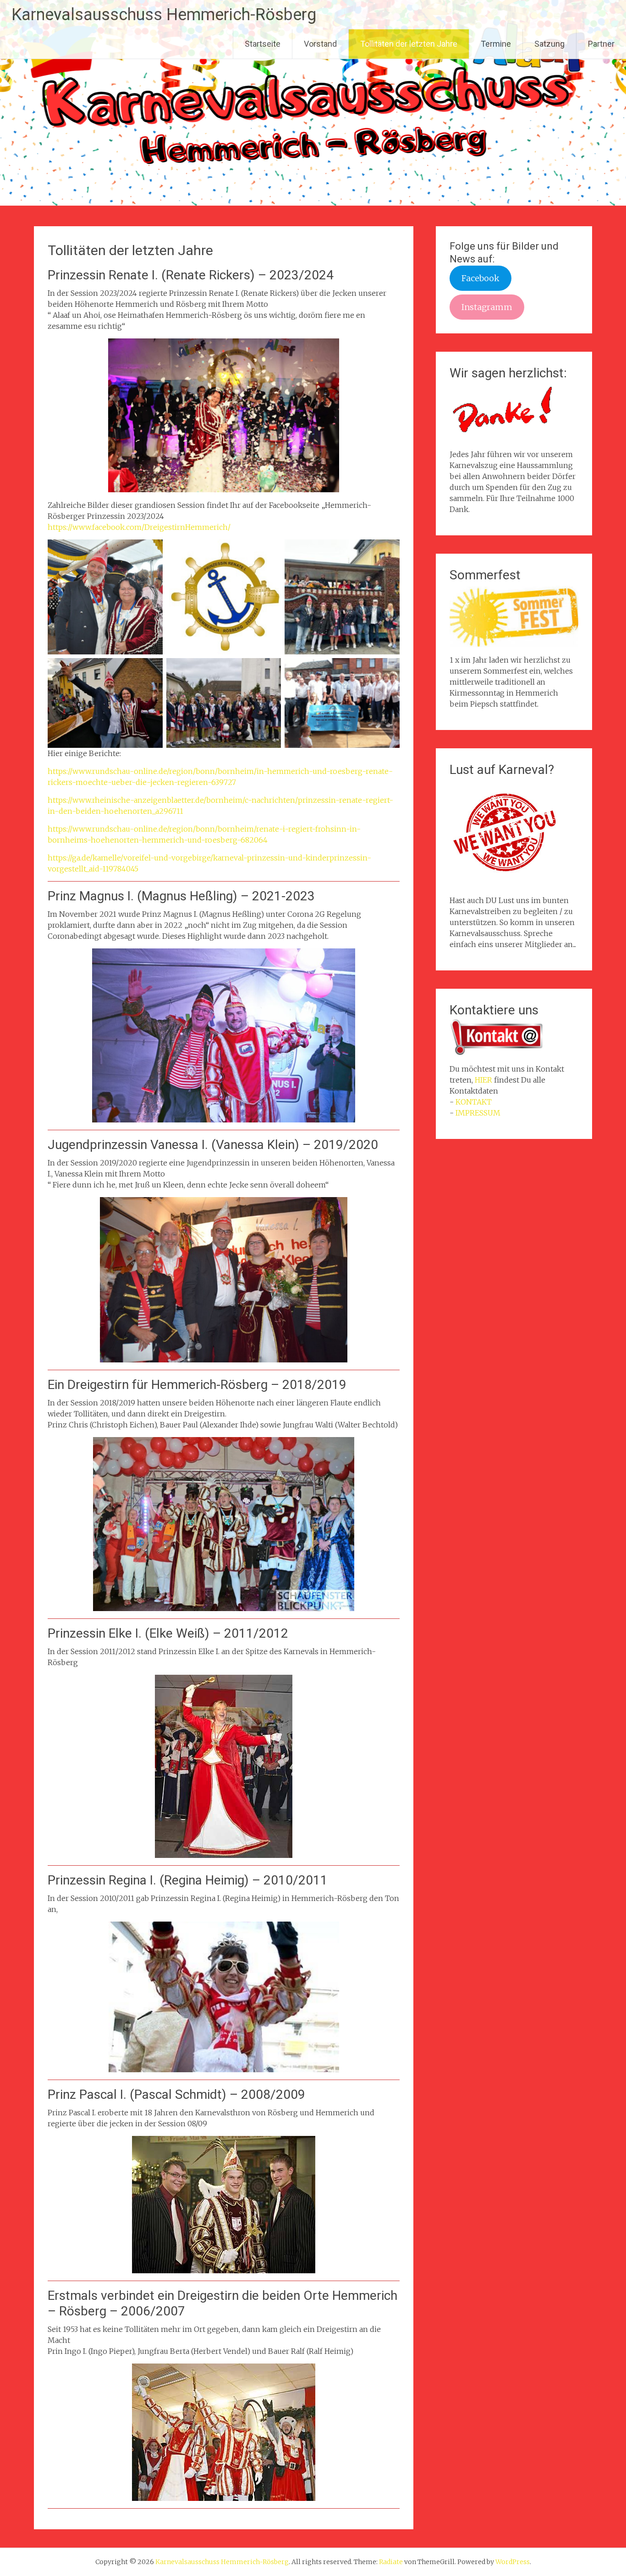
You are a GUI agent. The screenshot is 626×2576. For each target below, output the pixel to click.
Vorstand (320, 44)
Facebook (480, 278)
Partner (601, 44)
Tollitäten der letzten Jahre (409, 44)
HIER (483, 1080)
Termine (496, 44)
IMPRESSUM (478, 1113)
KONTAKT (474, 1102)
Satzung (549, 44)
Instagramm (487, 307)
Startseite (263, 44)
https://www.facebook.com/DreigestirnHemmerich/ (139, 527)
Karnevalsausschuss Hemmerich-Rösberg (164, 15)
